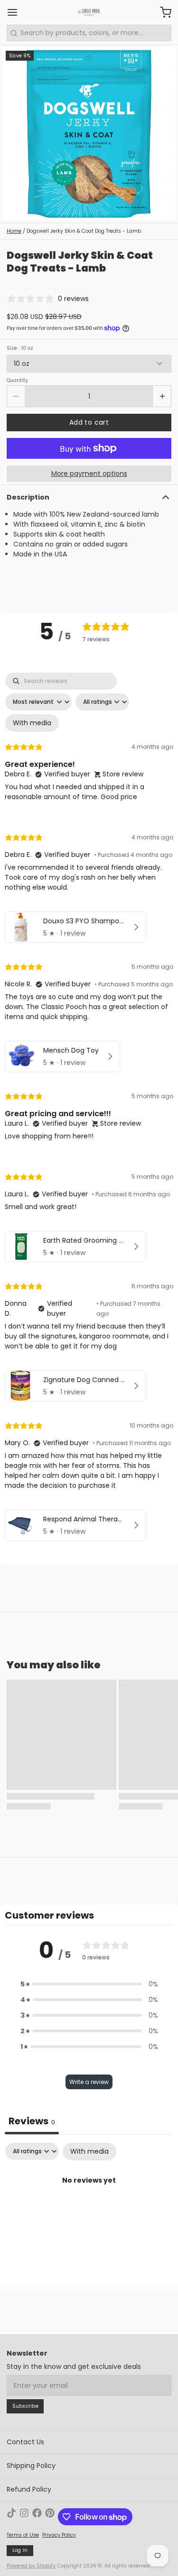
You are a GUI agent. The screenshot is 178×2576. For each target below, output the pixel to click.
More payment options (89, 473)
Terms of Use (23, 2535)
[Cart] (162, 12)
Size (20, 348)
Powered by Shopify (31, 2566)
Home (14, 231)
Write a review (89, 2082)
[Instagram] (24, 2517)
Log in (20, 2550)
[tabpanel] (89, 1109)
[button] (89, 423)
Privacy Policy (59, 2535)
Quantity (17, 381)
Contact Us (25, 2442)
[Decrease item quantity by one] (16, 396)
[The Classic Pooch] (89, 12)
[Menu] (16, 12)
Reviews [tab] (32, 2121)
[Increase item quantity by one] (162, 396)
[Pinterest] (50, 2517)
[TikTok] (11, 2517)
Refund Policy (29, 2489)
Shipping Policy (31, 2466)
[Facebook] (37, 2517)
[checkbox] (32, 723)
